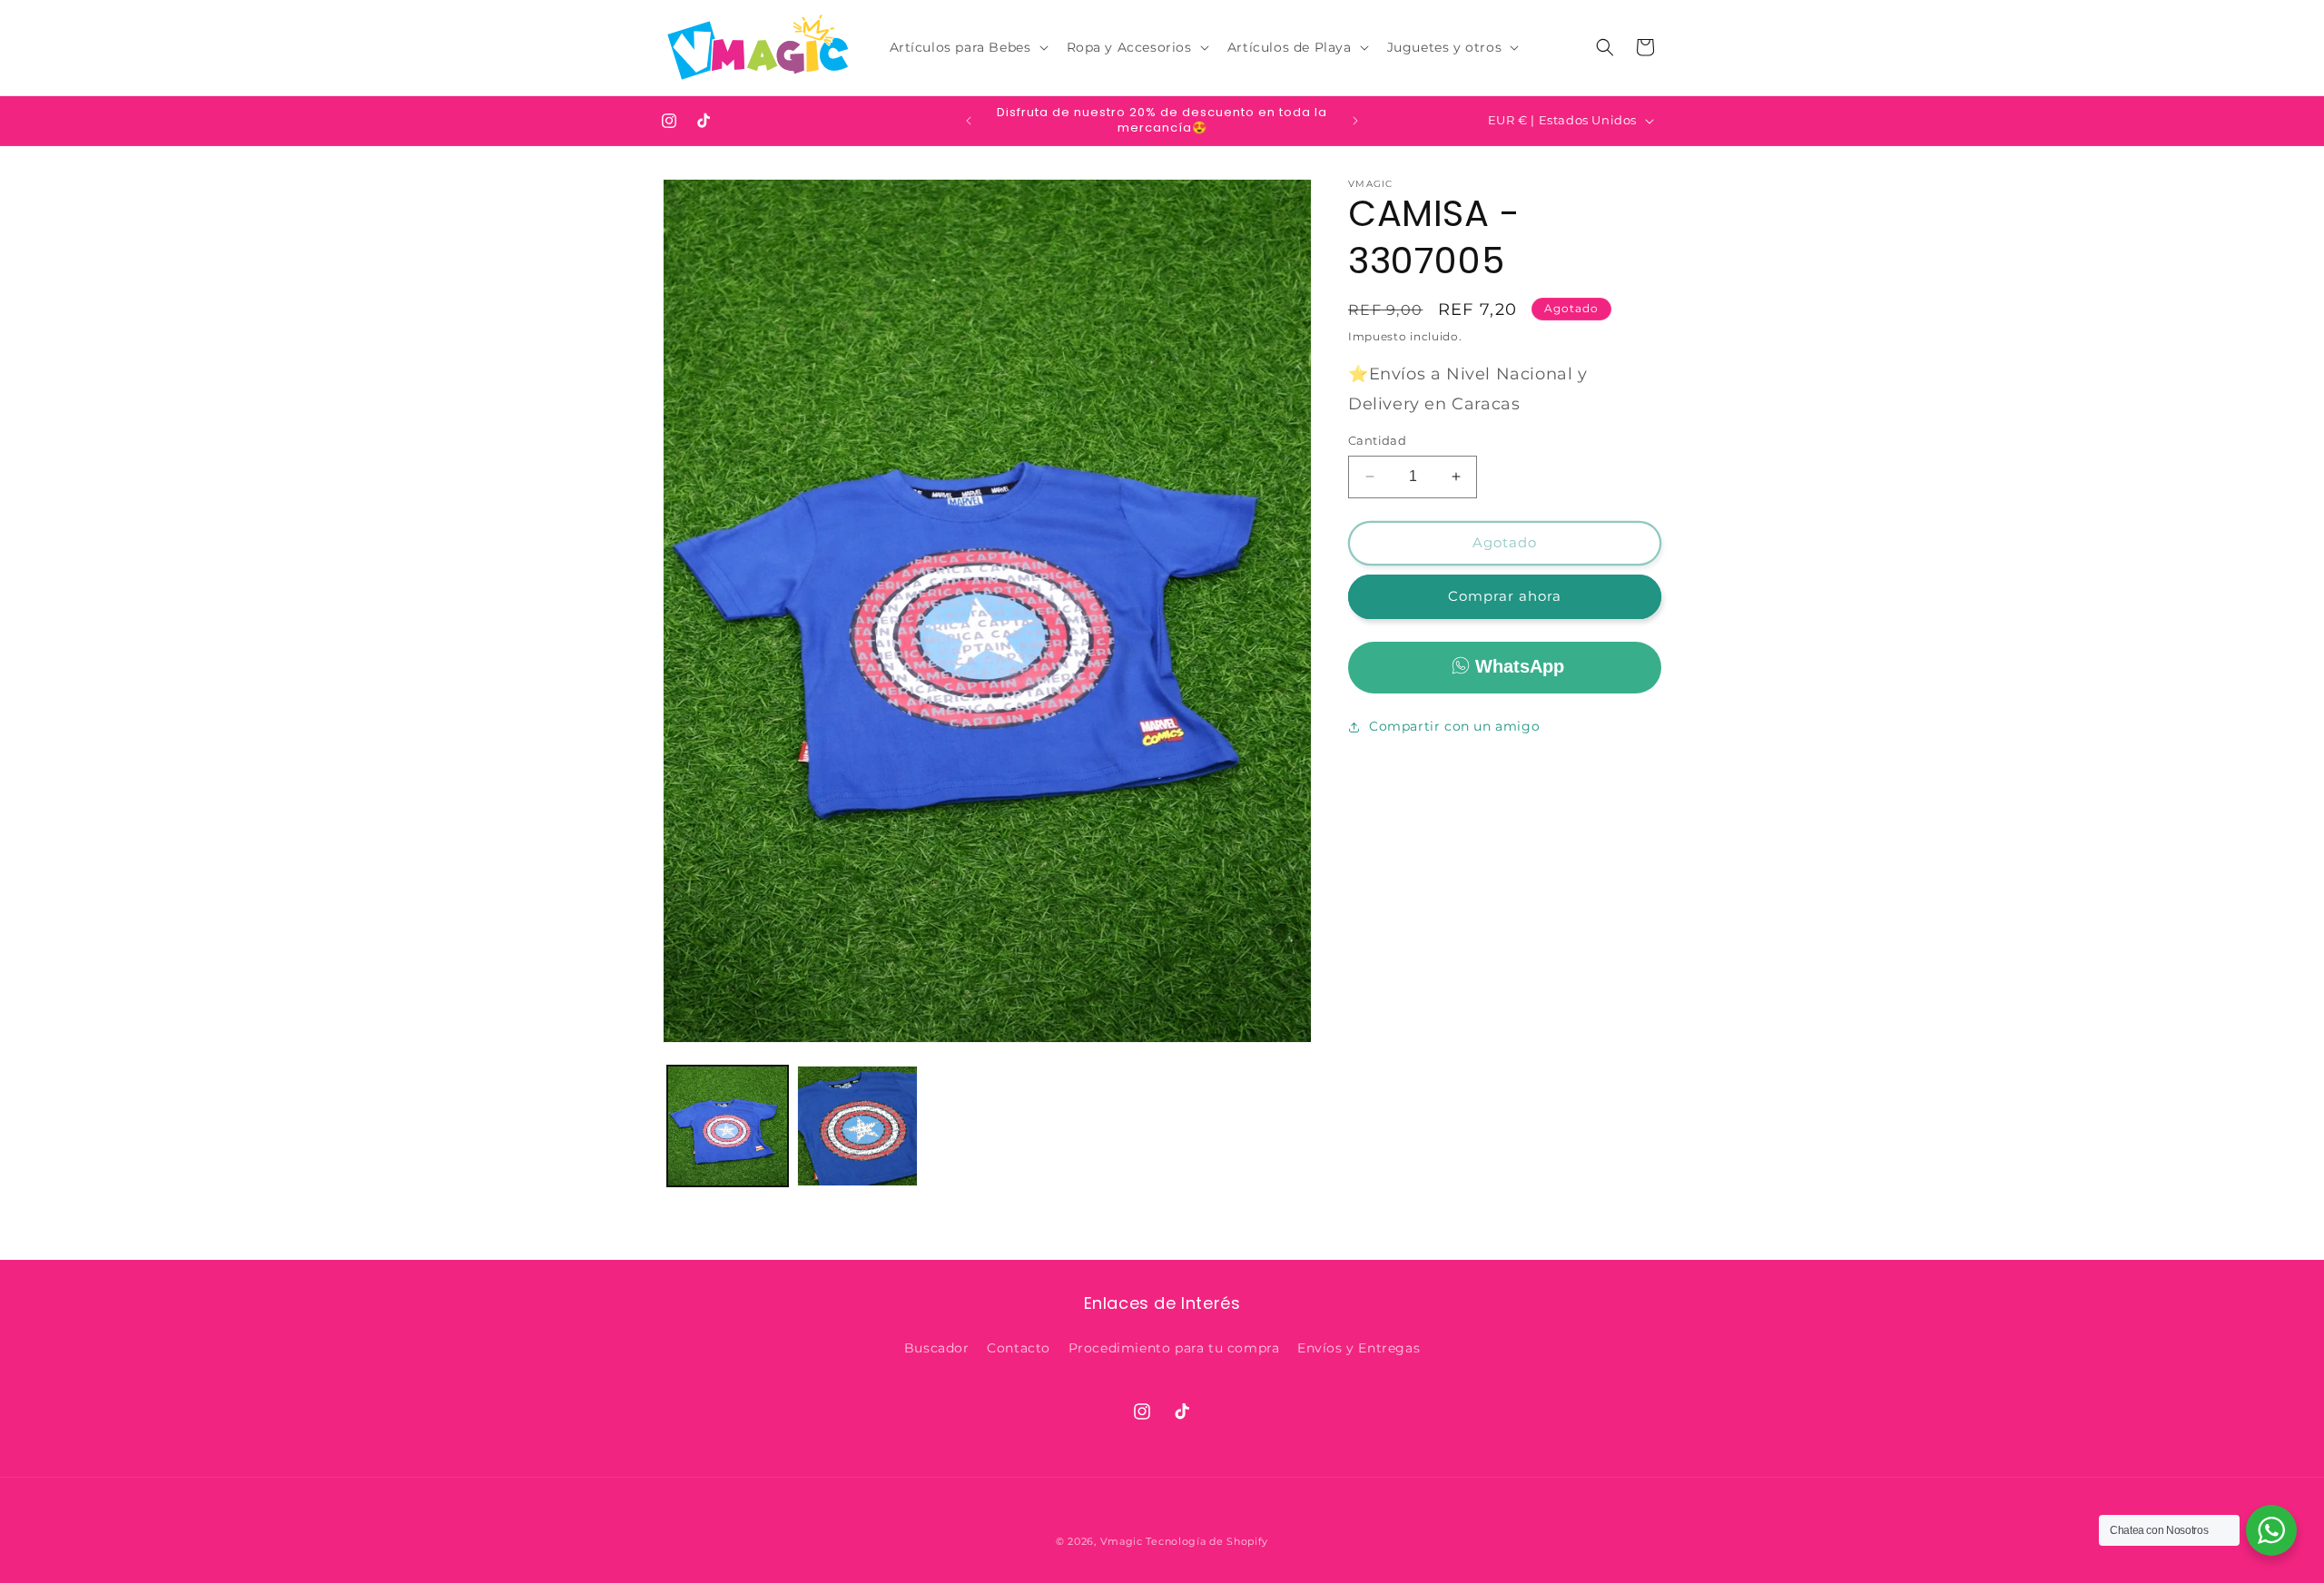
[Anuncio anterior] (969, 121)
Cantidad (1377, 440)
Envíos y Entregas (1359, 1348)
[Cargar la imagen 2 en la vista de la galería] (857, 1126)
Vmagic (1122, 1541)
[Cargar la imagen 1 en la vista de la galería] (728, 1126)
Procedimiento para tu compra (1174, 1348)
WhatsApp (1520, 665)
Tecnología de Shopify (1207, 1541)
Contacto (1019, 1348)
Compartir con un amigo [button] (1454, 726)
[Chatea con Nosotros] (2271, 1530)
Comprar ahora (1505, 596)
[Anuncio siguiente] (1355, 121)
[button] (967, 47)
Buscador (937, 1348)
